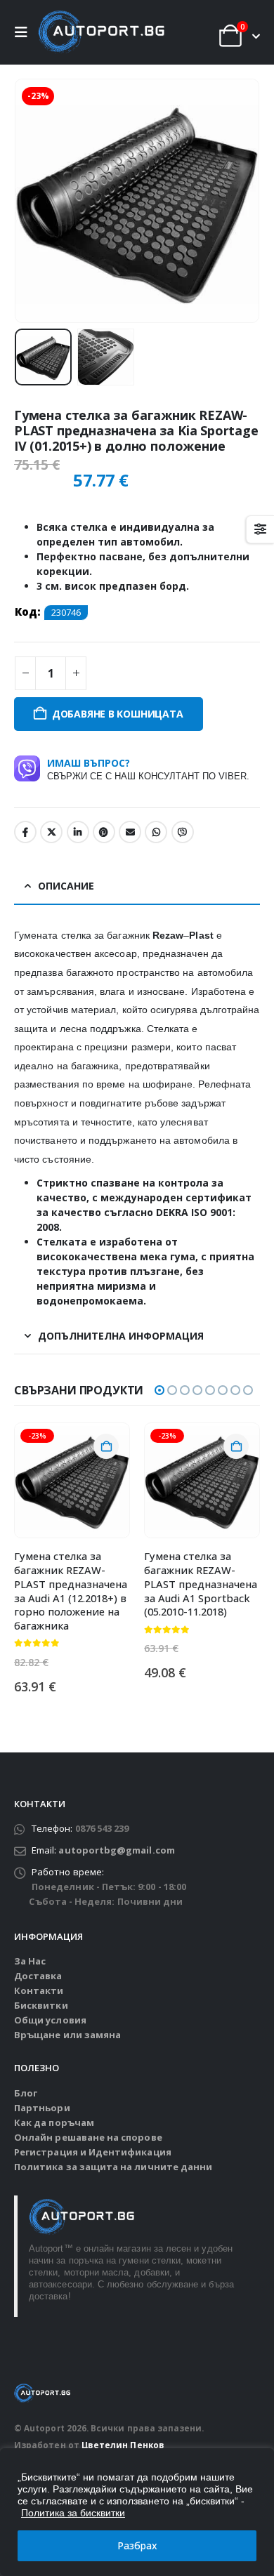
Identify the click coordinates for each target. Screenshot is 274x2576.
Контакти (39, 1990)
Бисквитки (41, 2005)
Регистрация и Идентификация (93, 2152)
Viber (183, 832)
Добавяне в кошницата (118, 714)
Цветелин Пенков (123, 2445)
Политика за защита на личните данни (113, 2167)
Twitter (51, 832)
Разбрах (137, 2545)
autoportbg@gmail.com (116, 1850)
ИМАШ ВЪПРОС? (148, 769)
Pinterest (104, 832)
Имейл (130, 832)
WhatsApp (156, 832)
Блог (26, 2093)
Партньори (42, 2108)
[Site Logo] (101, 32)
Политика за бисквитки (73, 2513)
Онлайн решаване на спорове (88, 2137)
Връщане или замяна (67, 2035)
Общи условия (50, 2020)
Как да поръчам (54, 2122)
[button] (25, 32)
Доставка (38, 1976)
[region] (137, 2512)
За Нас (30, 1961)
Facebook (25, 832)
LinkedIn (78, 832)
